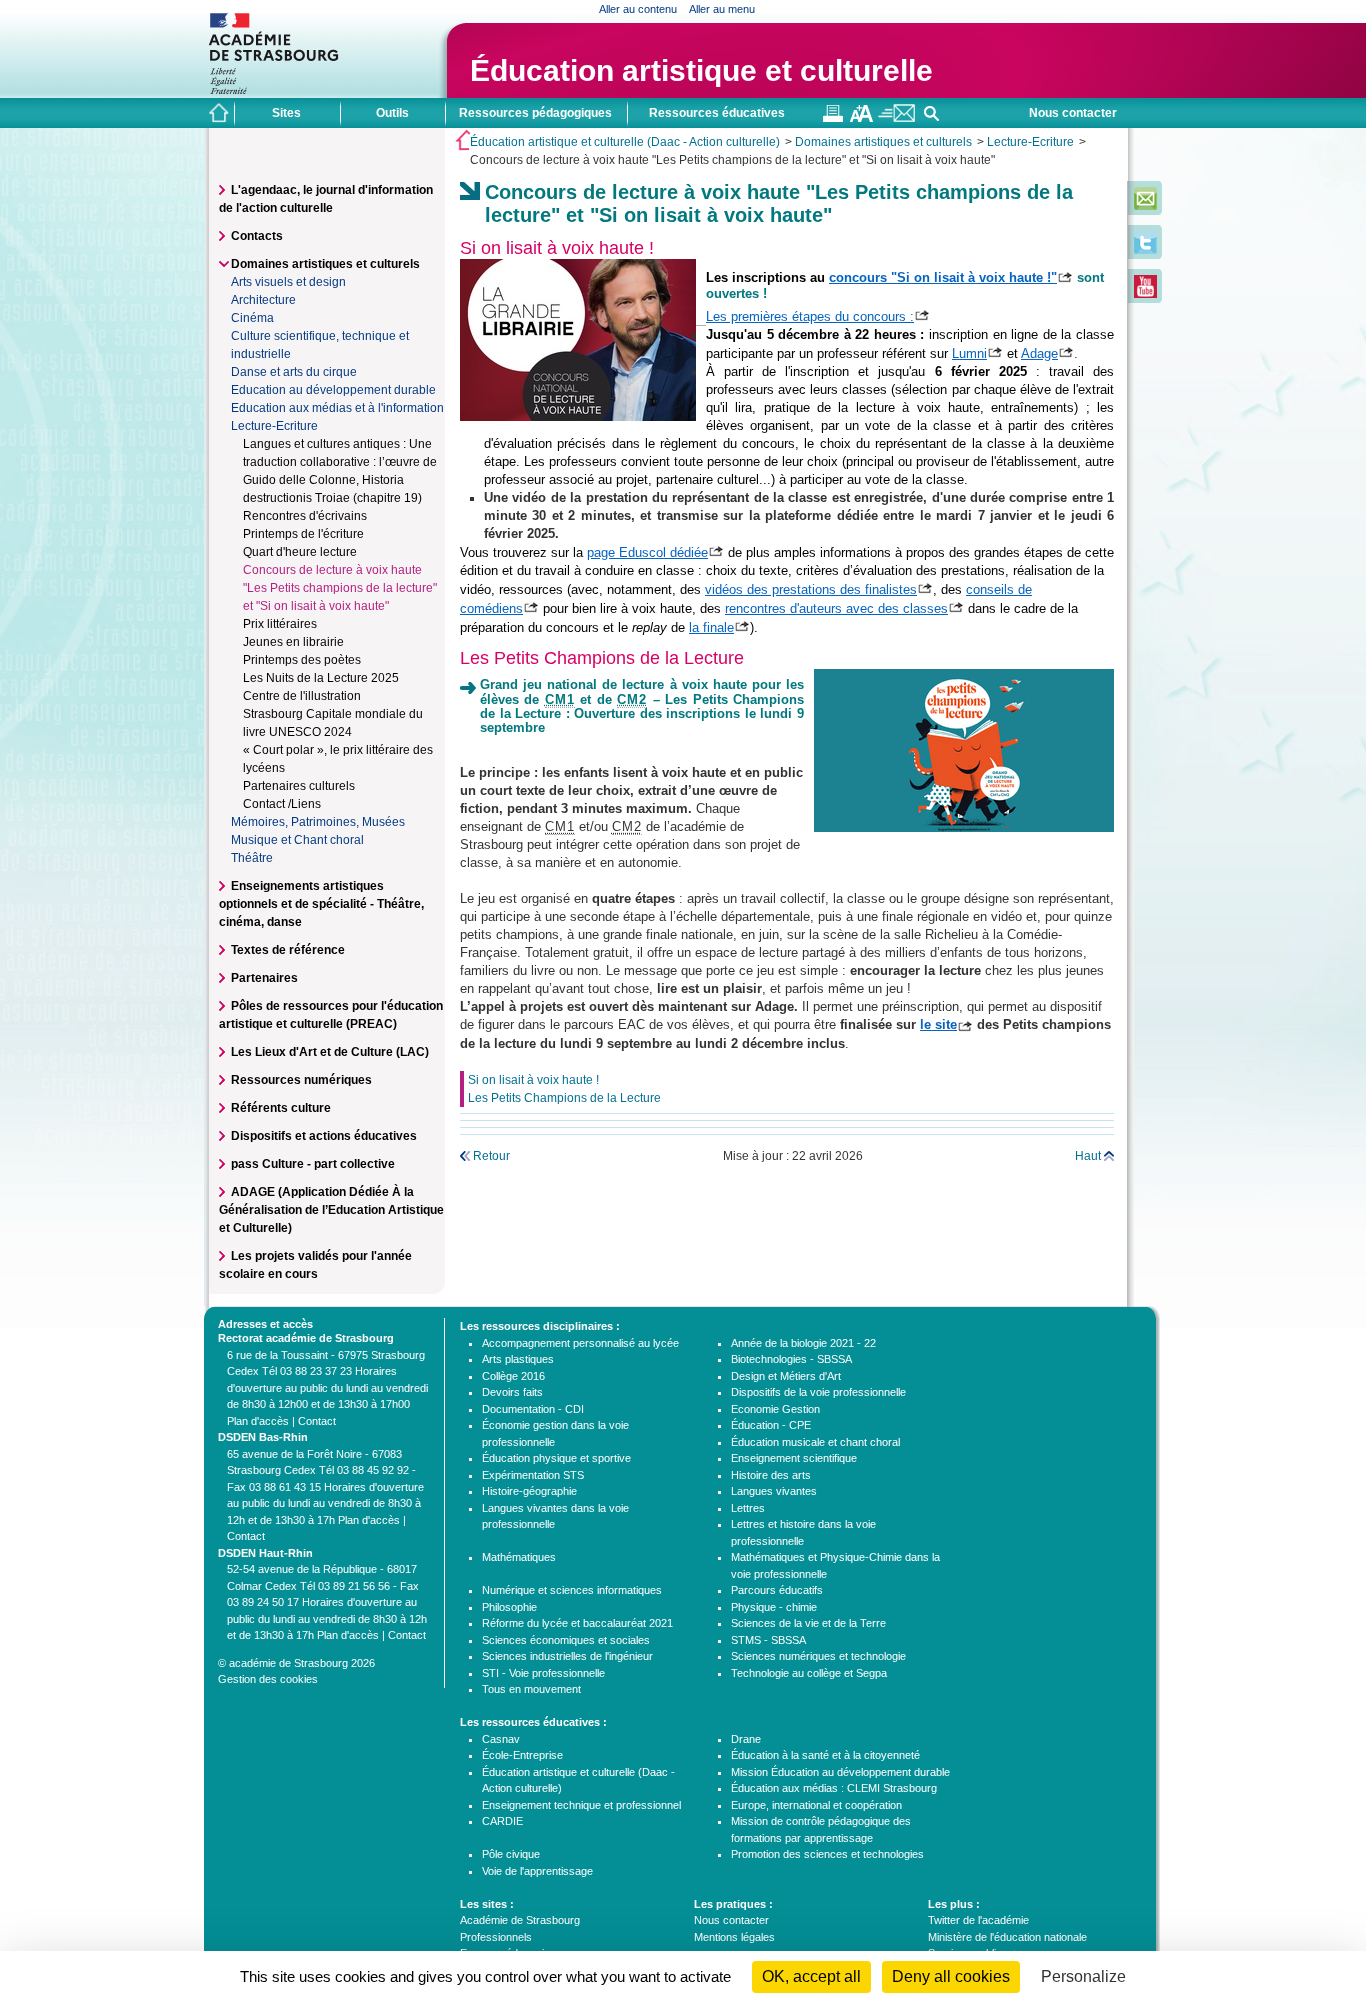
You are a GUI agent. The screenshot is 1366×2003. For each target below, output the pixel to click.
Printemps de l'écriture (303, 534)
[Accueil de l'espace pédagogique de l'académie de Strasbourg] (219, 113)
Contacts (257, 236)
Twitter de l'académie (978, 1920)
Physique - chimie (774, 1607)
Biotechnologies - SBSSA (791, 1359)
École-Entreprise (522, 1755)
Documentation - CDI (533, 1409)
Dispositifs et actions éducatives (324, 1136)
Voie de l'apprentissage (537, 1871)
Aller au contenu (638, 9)
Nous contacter (1073, 113)
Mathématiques (519, 1557)
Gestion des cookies (268, 1679)
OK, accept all (811, 1976)
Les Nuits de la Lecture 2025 (321, 678)
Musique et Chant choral (297, 840)
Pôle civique (511, 1854)
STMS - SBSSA (768, 1640)
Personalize (1083, 1976)
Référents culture (281, 1108)
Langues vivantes (774, 1491)
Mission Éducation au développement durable (840, 1772)
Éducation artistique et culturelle (701, 70)
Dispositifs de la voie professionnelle (818, 1392)
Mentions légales (734, 1937)
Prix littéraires (280, 624)
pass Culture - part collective (313, 1164)
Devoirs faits (512, 1392)
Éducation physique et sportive (556, 1458)
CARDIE (502, 1821)
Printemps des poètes (302, 660)
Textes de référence (288, 950)
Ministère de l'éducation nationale (1007, 1937)
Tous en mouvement (531, 1689)
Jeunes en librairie (293, 642)
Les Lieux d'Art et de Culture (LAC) (330, 1052)
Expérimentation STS (533, 1475)
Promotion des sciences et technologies (827, 1854)
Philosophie (509, 1607)
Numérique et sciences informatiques (572, 1590)
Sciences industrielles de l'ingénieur (567, 1656)
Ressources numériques (301, 1080)
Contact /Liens (282, 804)
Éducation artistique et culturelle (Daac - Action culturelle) (625, 142)
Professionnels (496, 1937)
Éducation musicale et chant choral (815, 1442)
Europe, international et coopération (816, 1805)
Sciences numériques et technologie (818, 1656)
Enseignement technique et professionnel (581, 1805)
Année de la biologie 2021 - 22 (803, 1343)
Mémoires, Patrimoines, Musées (318, 822)
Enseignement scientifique (794, 1458)
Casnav (501, 1739)
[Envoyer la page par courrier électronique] (896, 118)
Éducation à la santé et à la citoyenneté (825, 1755)
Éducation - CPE (771, 1425)
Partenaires (264, 978)
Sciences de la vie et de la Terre (808, 1623)
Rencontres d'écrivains (305, 516)
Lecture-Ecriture (1030, 142)
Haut (1088, 1156)
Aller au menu (722, 9)
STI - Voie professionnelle (543, 1673)
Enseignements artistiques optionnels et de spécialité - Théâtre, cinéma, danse (321, 904)
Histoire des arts (771, 1475)
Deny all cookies (951, 1976)
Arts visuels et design (288, 282)
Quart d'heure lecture (300, 552)
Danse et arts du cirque (294, 372)
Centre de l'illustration (302, 696)
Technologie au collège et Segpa (809, 1673)
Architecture (263, 300)
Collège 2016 (513, 1376)
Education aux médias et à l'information (337, 408)
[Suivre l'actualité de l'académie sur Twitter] (1145, 250)
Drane (746, 1739)
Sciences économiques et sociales (566, 1640)
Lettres (748, 1508)
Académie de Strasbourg (520, 1920)
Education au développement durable (333, 390)
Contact (317, 1421)
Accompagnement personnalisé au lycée (580, 1343)
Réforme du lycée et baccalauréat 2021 (577, 1623)
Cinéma (252, 318)
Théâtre (252, 858)
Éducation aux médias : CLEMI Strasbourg (834, 1788)
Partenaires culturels (299, 786)
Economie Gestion (775, 1409)
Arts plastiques (518, 1359)
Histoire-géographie (529, 1491)
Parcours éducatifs (777, 1590)
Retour (491, 1156)
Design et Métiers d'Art (786, 1376)
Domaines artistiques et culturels (883, 142)
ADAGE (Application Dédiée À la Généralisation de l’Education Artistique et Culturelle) (331, 1210)
